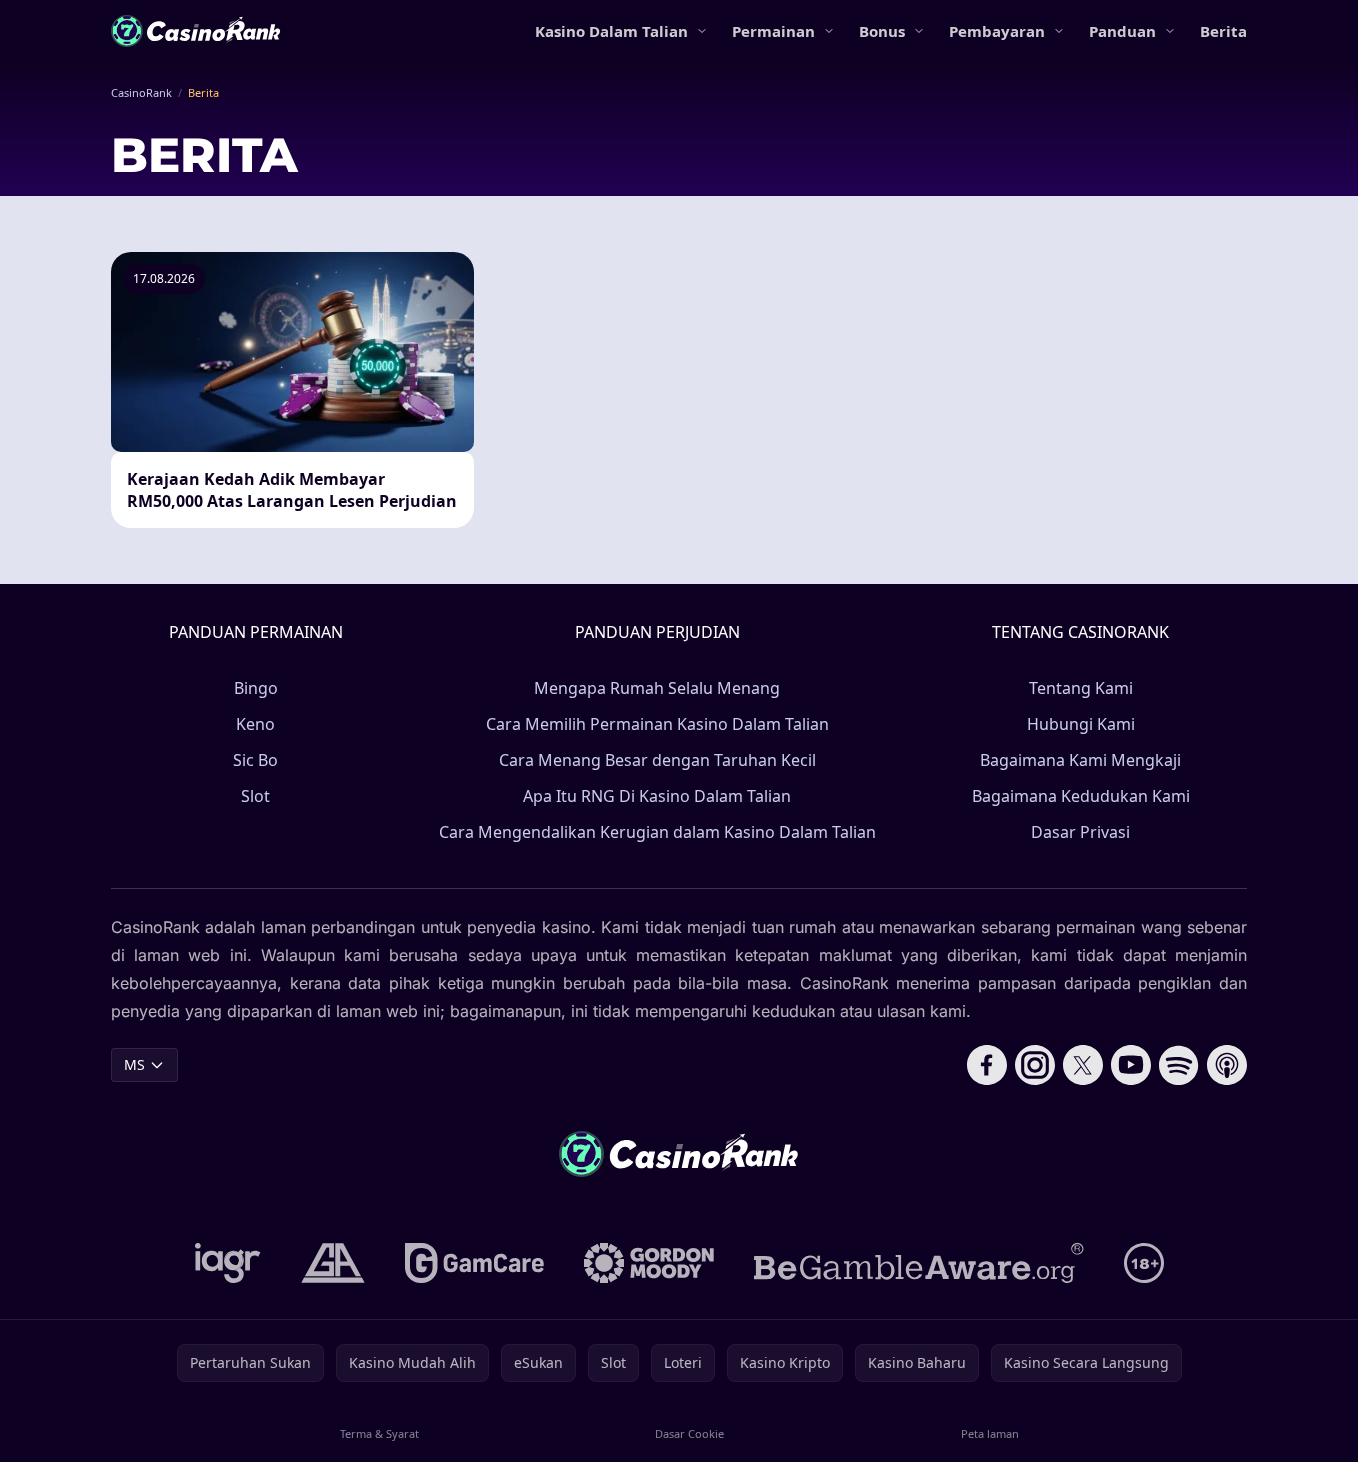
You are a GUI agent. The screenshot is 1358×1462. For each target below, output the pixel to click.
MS (134, 1064)
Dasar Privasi (1080, 832)
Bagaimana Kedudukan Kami (1081, 796)
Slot (255, 796)
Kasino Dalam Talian (611, 31)
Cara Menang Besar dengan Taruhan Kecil (657, 760)
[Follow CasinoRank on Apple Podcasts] (1227, 1065)
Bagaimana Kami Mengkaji (1080, 760)
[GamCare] (474, 1263)
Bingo (256, 688)
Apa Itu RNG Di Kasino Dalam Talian (657, 796)
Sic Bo (255, 760)
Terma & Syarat (379, 1433)
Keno (255, 724)
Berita (1223, 31)
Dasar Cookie (689, 1433)
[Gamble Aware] (919, 1263)
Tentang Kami (1081, 688)
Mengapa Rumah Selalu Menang (657, 688)
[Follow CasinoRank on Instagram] (1035, 1065)
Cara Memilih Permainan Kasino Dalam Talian (657, 724)
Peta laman (990, 1433)
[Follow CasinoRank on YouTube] (1131, 1065)
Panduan (1122, 31)
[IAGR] (228, 1263)
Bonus (882, 31)
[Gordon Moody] (649, 1263)
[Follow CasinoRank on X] (1083, 1065)
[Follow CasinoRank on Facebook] (987, 1065)
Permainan (773, 31)
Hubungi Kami (1081, 724)
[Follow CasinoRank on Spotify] (1179, 1065)
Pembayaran (997, 31)
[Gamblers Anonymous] (333, 1263)
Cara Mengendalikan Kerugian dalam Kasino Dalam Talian (657, 832)
